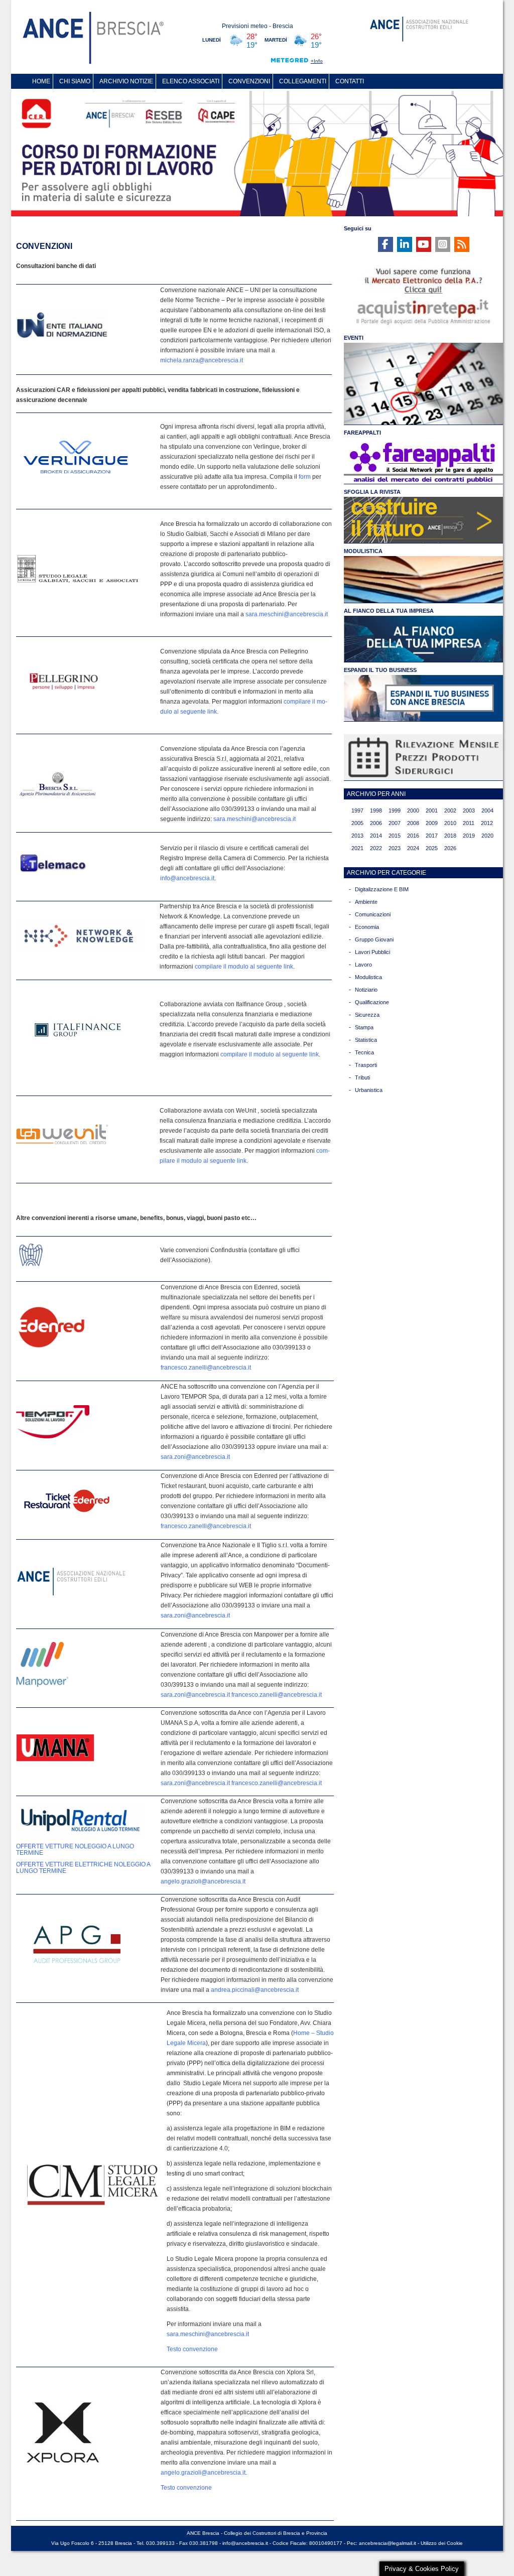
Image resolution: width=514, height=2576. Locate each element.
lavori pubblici (372, 952)
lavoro (363, 965)
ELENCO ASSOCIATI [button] (191, 81)
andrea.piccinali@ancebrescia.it (255, 1990)
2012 (487, 823)
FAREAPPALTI (362, 433)
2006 (376, 823)
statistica (366, 1040)
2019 (469, 836)
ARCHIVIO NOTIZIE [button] (126, 81)
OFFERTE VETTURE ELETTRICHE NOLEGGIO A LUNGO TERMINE (83, 1868)
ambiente (366, 902)
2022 (376, 848)
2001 (432, 810)
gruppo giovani (374, 939)
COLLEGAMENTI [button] (303, 81)
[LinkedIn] (405, 244)
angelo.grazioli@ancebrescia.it (203, 1881)
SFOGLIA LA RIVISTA (372, 492)
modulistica (368, 977)
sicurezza (367, 1015)
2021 (357, 848)
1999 (395, 810)
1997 (357, 810)
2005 (357, 823)
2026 (450, 848)
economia (367, 927)
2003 (469, 810)
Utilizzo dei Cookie (442, 2543)
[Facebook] (385, 244)
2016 (413, 836)
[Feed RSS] (462, 244)
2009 (432, 823)
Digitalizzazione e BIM (382, 889)
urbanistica (369, 1090)
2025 (432, 848)
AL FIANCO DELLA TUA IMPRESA (389, 611)
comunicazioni (373, 914)
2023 (395, 848)
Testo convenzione (192, 2349)
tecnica (364, 1052)
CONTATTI (350, 81)
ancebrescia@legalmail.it (388, 2543)
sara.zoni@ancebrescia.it (195, 1457)
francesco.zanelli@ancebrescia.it (206, 1368)
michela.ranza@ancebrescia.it (202, 360)
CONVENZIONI (249, 81)
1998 (376, 810)
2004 (487, 810)
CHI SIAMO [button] (75, 81)
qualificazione (372, 1002)
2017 (432, 836)
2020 (487, 836)
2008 (413, 823)
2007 (395, 823)
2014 (376, 836)
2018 (450, 836)
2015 (395, 836)
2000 (413, 810)
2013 (357, 836)
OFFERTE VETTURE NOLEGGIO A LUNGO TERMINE (75, 1850)
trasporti (366, 1065)
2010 (450, 823)
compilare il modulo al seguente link (244, 967)
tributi (362, 1077)
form (305, 477)
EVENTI (354, 338)
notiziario (366, 990)
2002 (450, 810)
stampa (364, 1027)
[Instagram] (443, 244)
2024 (413, 848)
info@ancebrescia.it (187, 878)
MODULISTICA (363, 551)
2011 (469, 823)
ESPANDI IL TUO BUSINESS (380, 670)
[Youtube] (424, 244)
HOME (41, 81)
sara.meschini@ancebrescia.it (287, 614)
